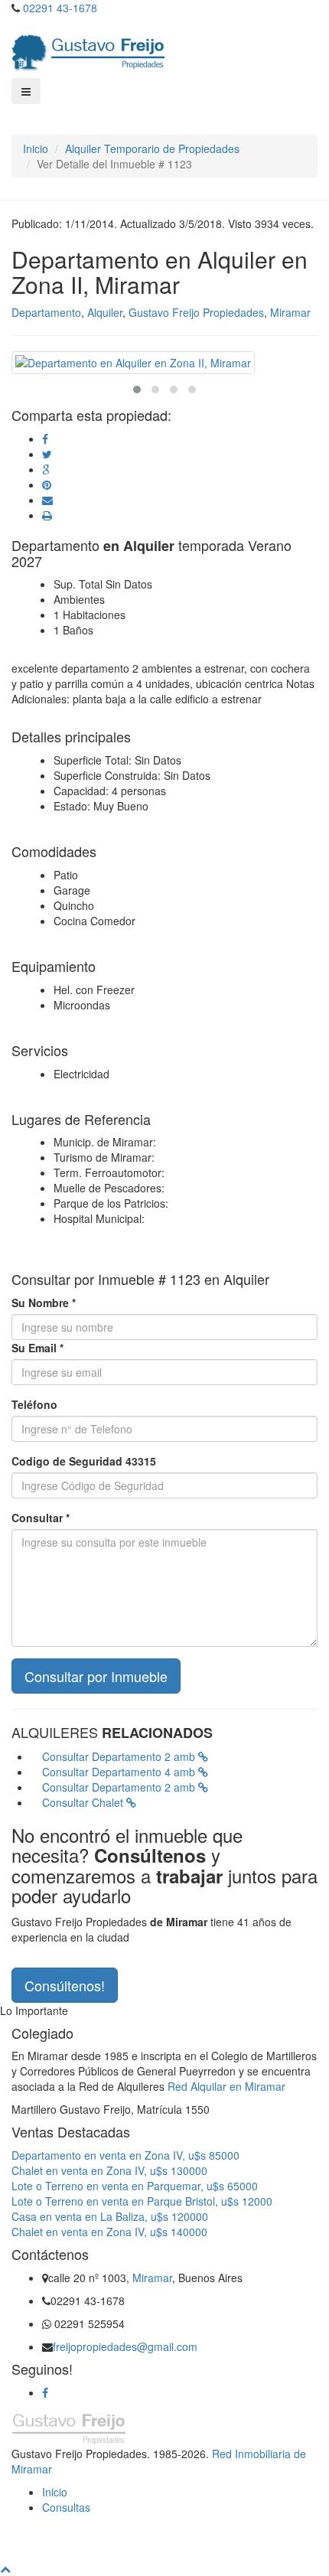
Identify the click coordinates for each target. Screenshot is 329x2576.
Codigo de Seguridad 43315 (84, 1461)
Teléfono (34, 1404)
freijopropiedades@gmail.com (125, 2346)
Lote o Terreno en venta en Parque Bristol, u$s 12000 (142, 2201)
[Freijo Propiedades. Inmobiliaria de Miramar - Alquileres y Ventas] (88, 49)
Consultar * (41, 1518)
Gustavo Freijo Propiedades (196, 312)
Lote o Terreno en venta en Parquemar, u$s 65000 (135, 2186)
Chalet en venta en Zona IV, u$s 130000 (109, 2170)
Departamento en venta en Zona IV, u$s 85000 (125, 2155)
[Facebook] (45, 2392)
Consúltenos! (65, 1985)
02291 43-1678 (60, 8)
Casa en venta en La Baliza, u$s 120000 (110, 2216)
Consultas (66, 2507)
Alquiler (105, 312)
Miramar (290, 312)
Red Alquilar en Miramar (226, 2086)
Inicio (36, 148)
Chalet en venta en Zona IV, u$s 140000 (109, 2232)
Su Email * (37, 1348)
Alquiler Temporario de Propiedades (152, 148)
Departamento (46, 312)
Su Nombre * (44, 1303)
